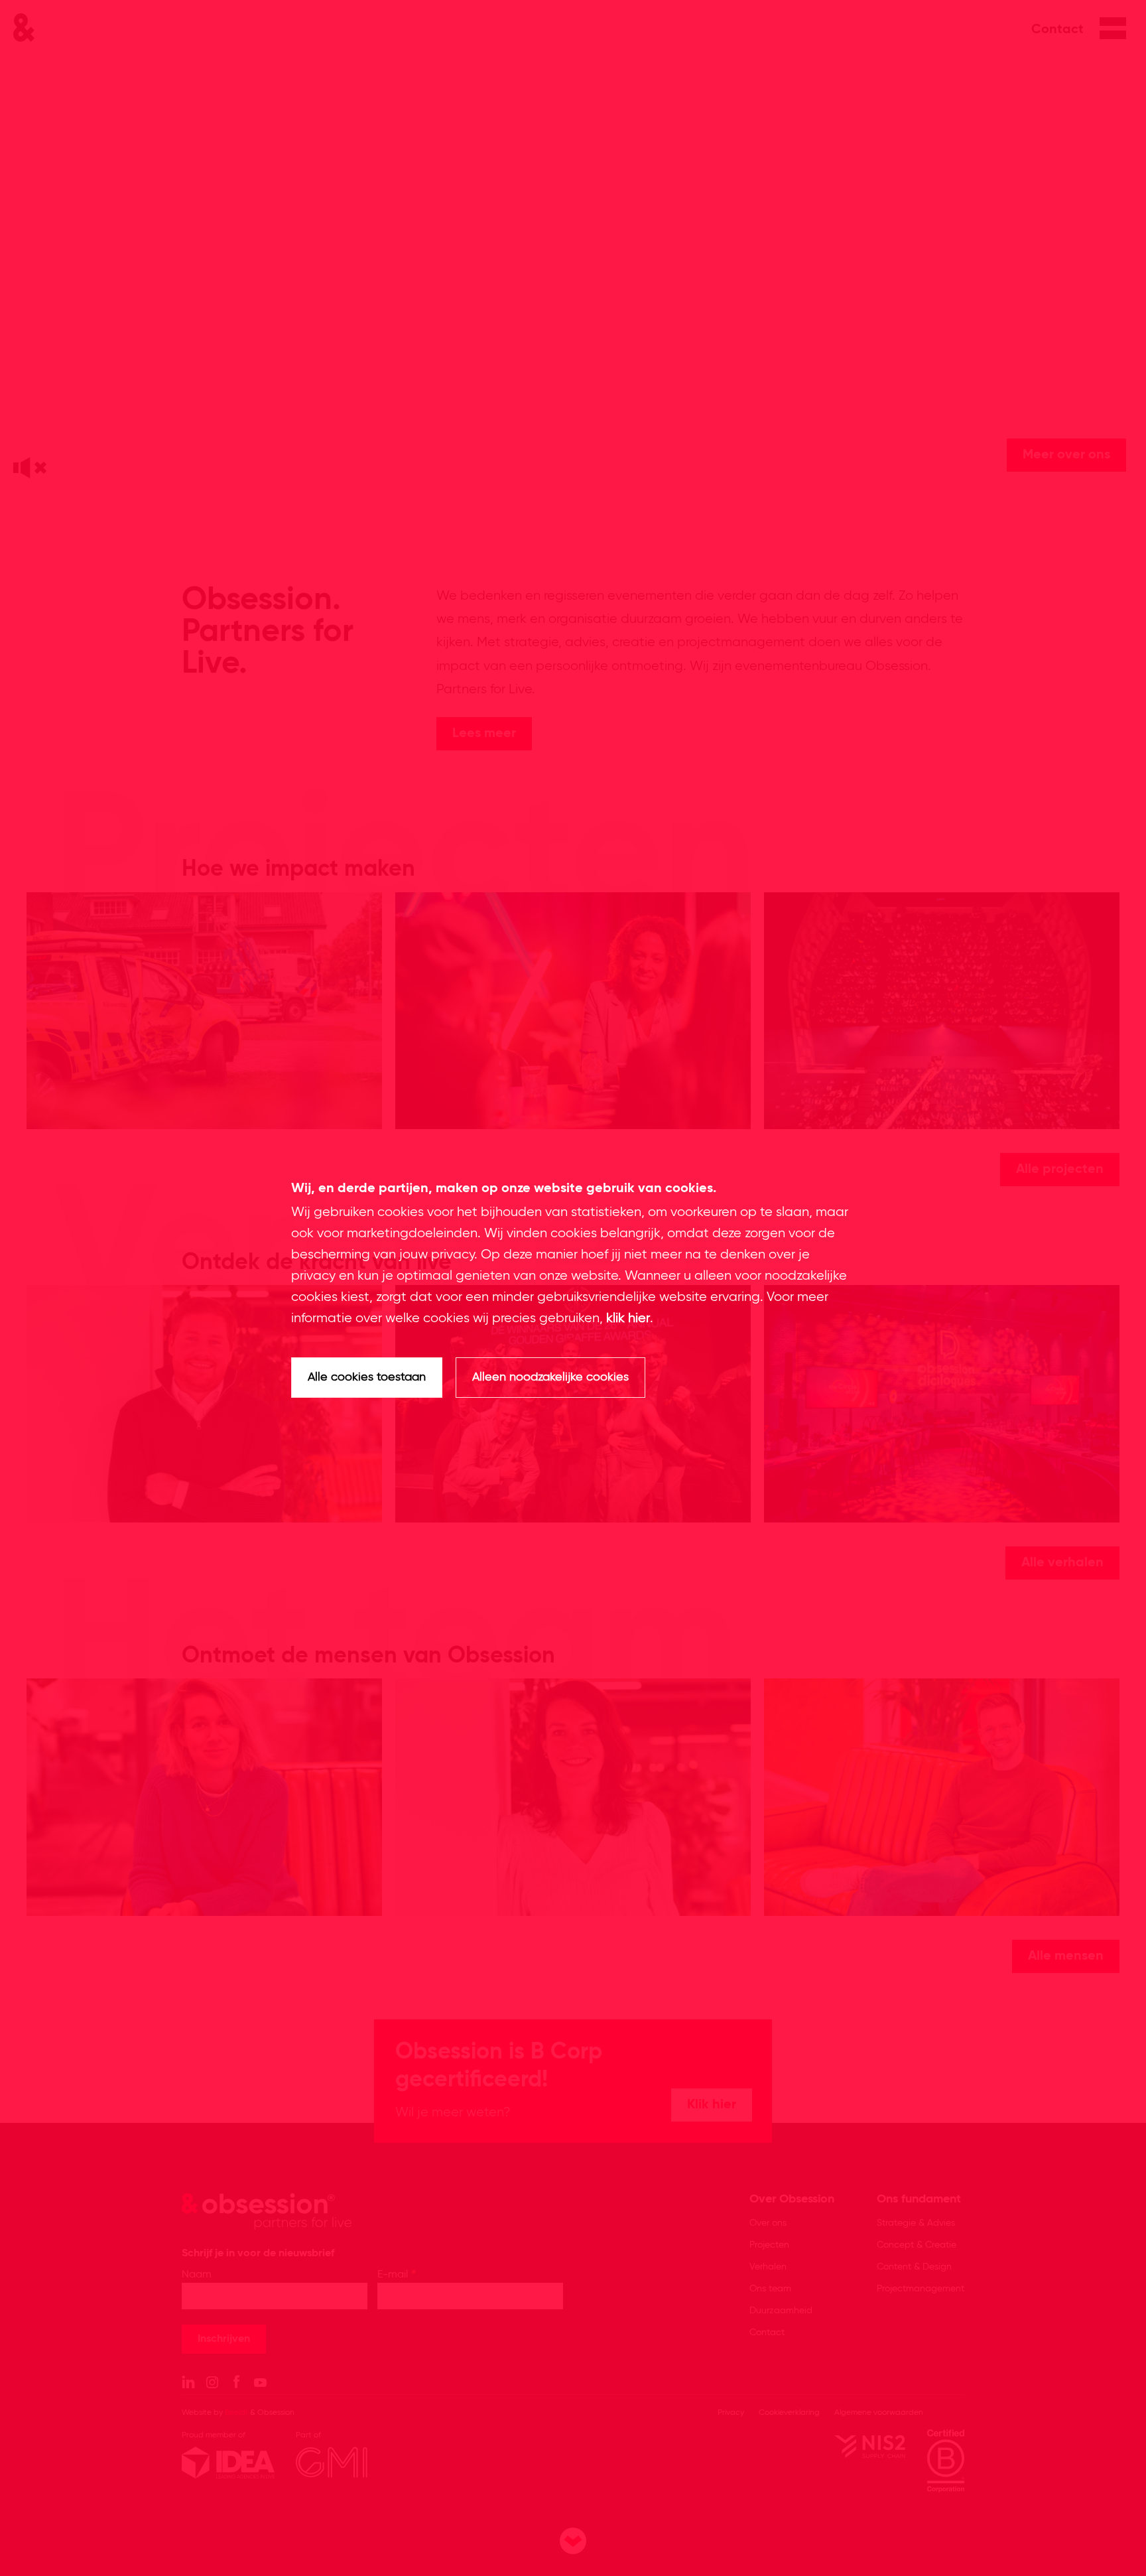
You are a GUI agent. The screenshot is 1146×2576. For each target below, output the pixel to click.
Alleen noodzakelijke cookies (550, 1377)
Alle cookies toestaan (367, 1377)
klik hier (628, 1319)
